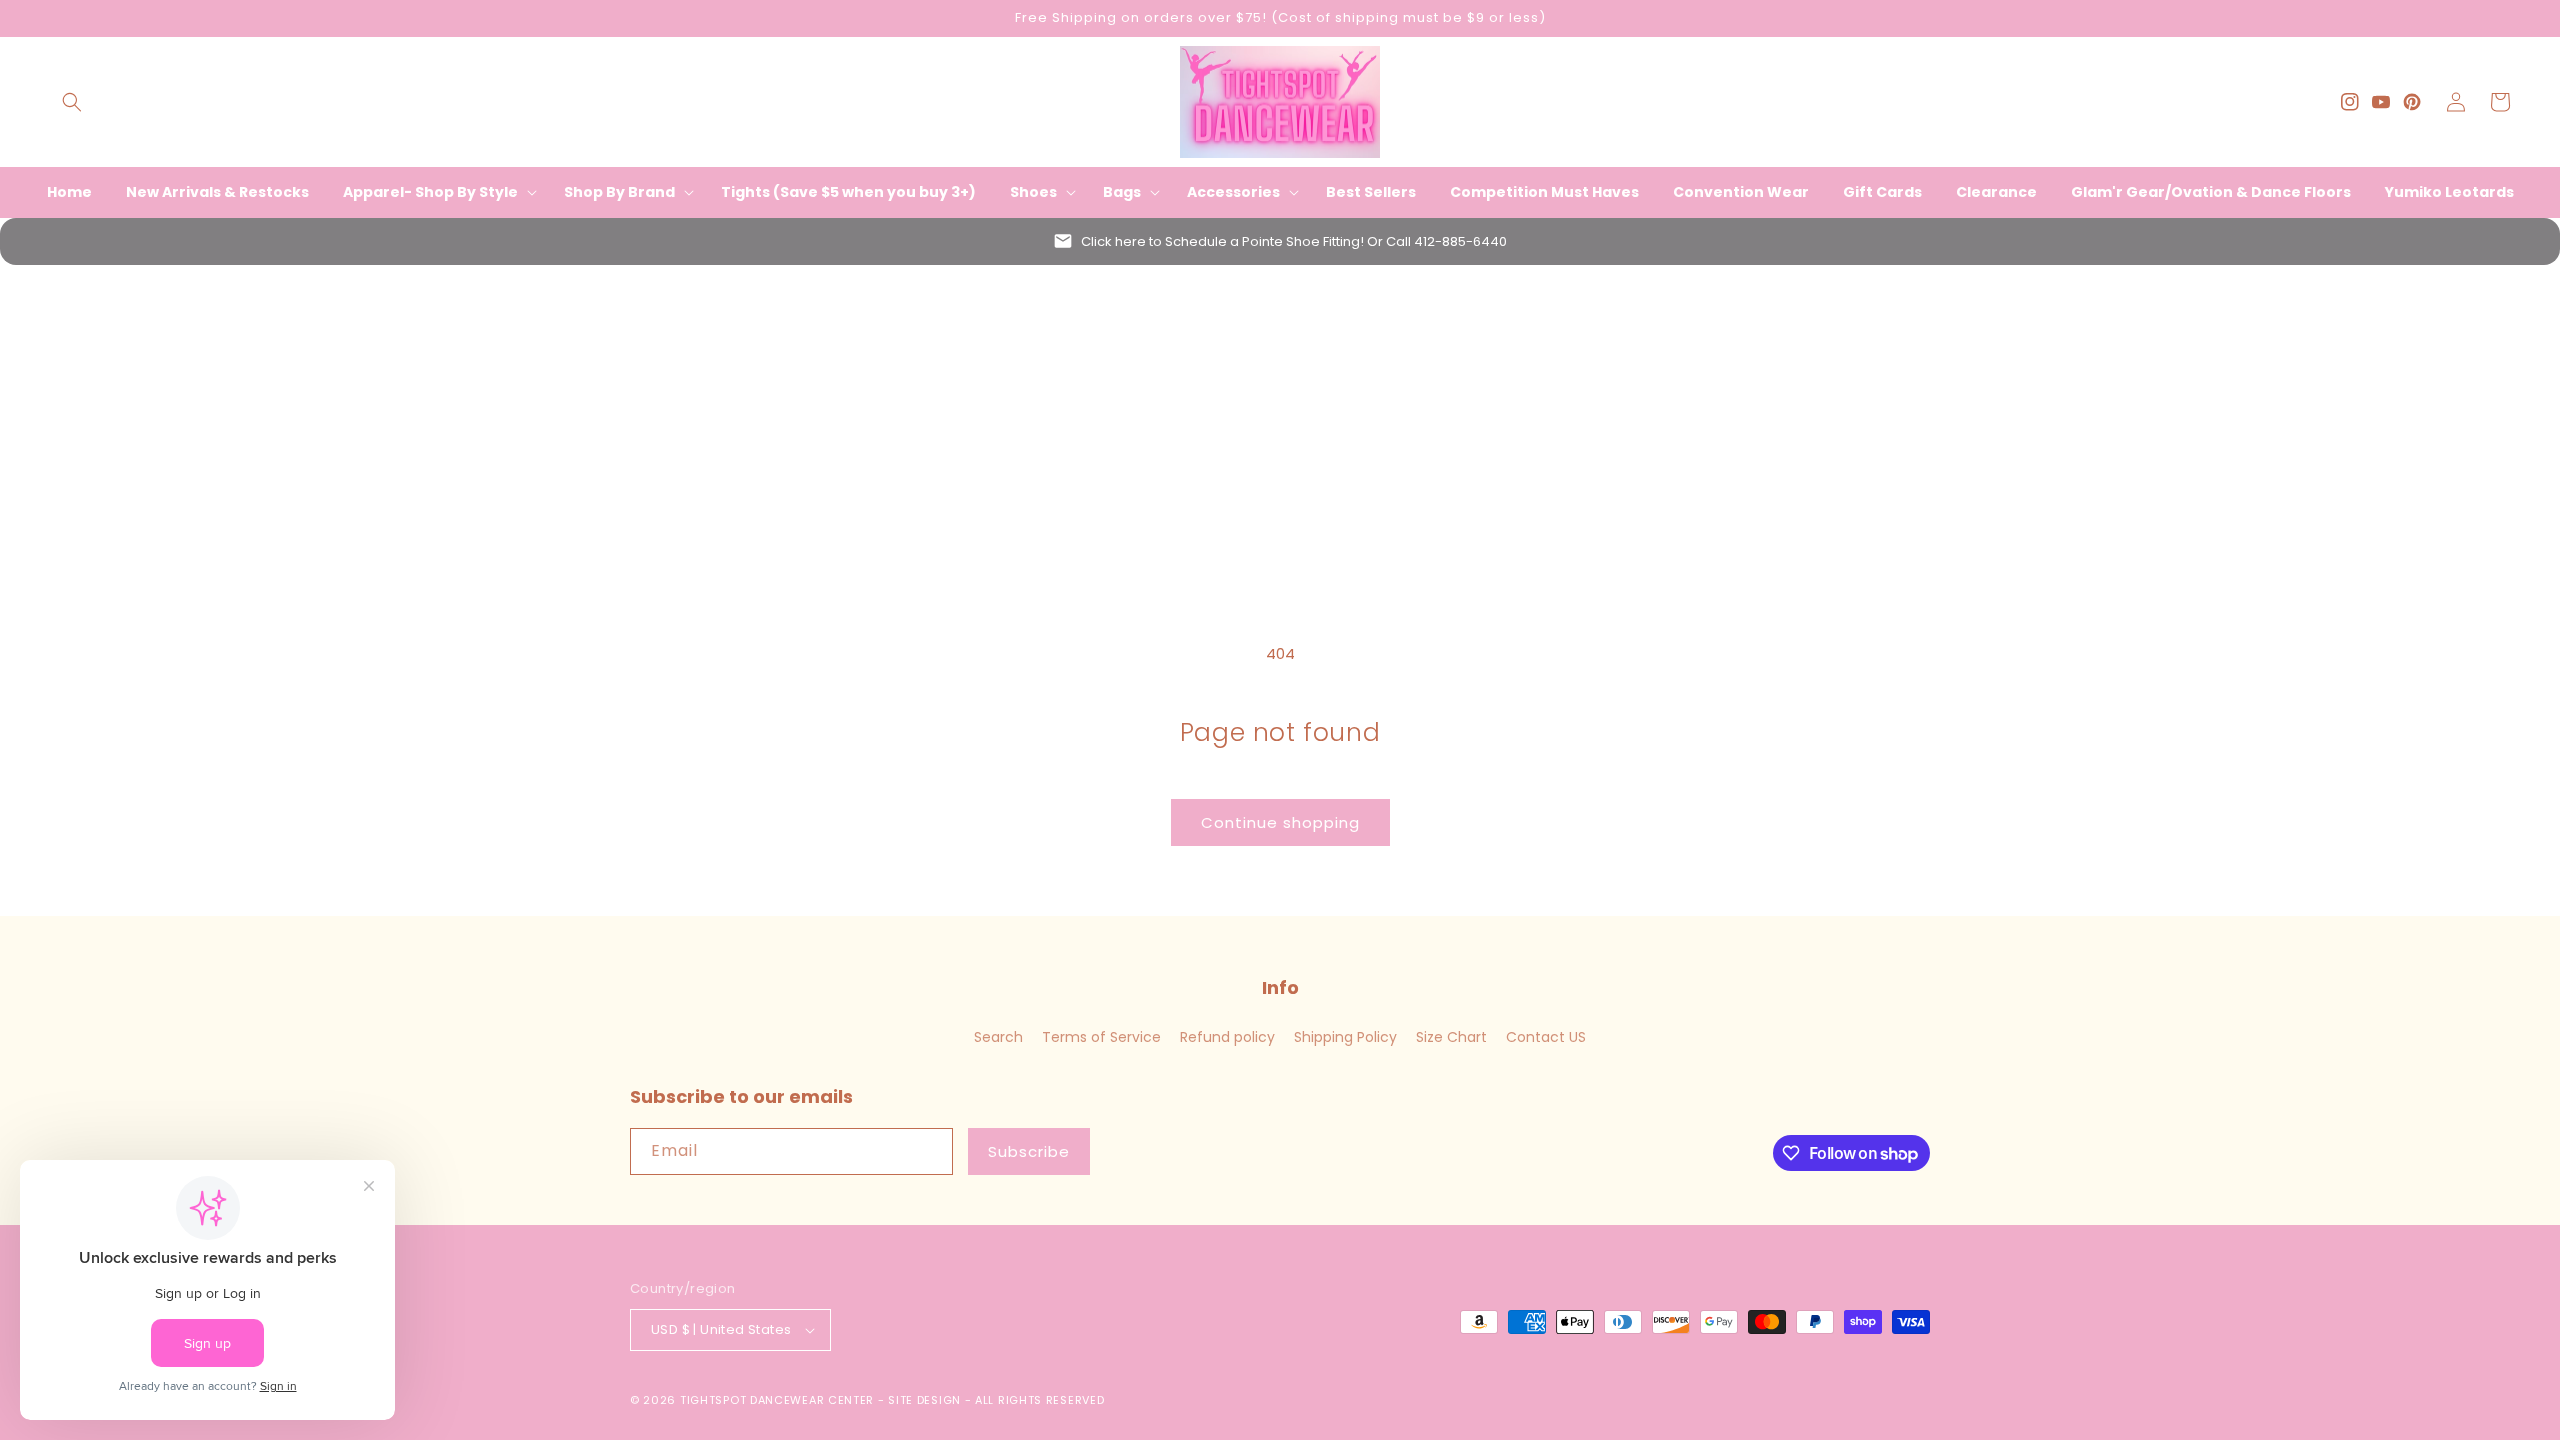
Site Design (924, 1400)
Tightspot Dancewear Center (777, 1400)
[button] (72, 102)
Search (998, 1037)
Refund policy (1227, 1037)
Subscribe (1029, 1151)
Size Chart (1451, 1037)
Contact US (1546, 1037)
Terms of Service (1101, 1037)
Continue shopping (1280, 822)
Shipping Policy (1345, 1037)
